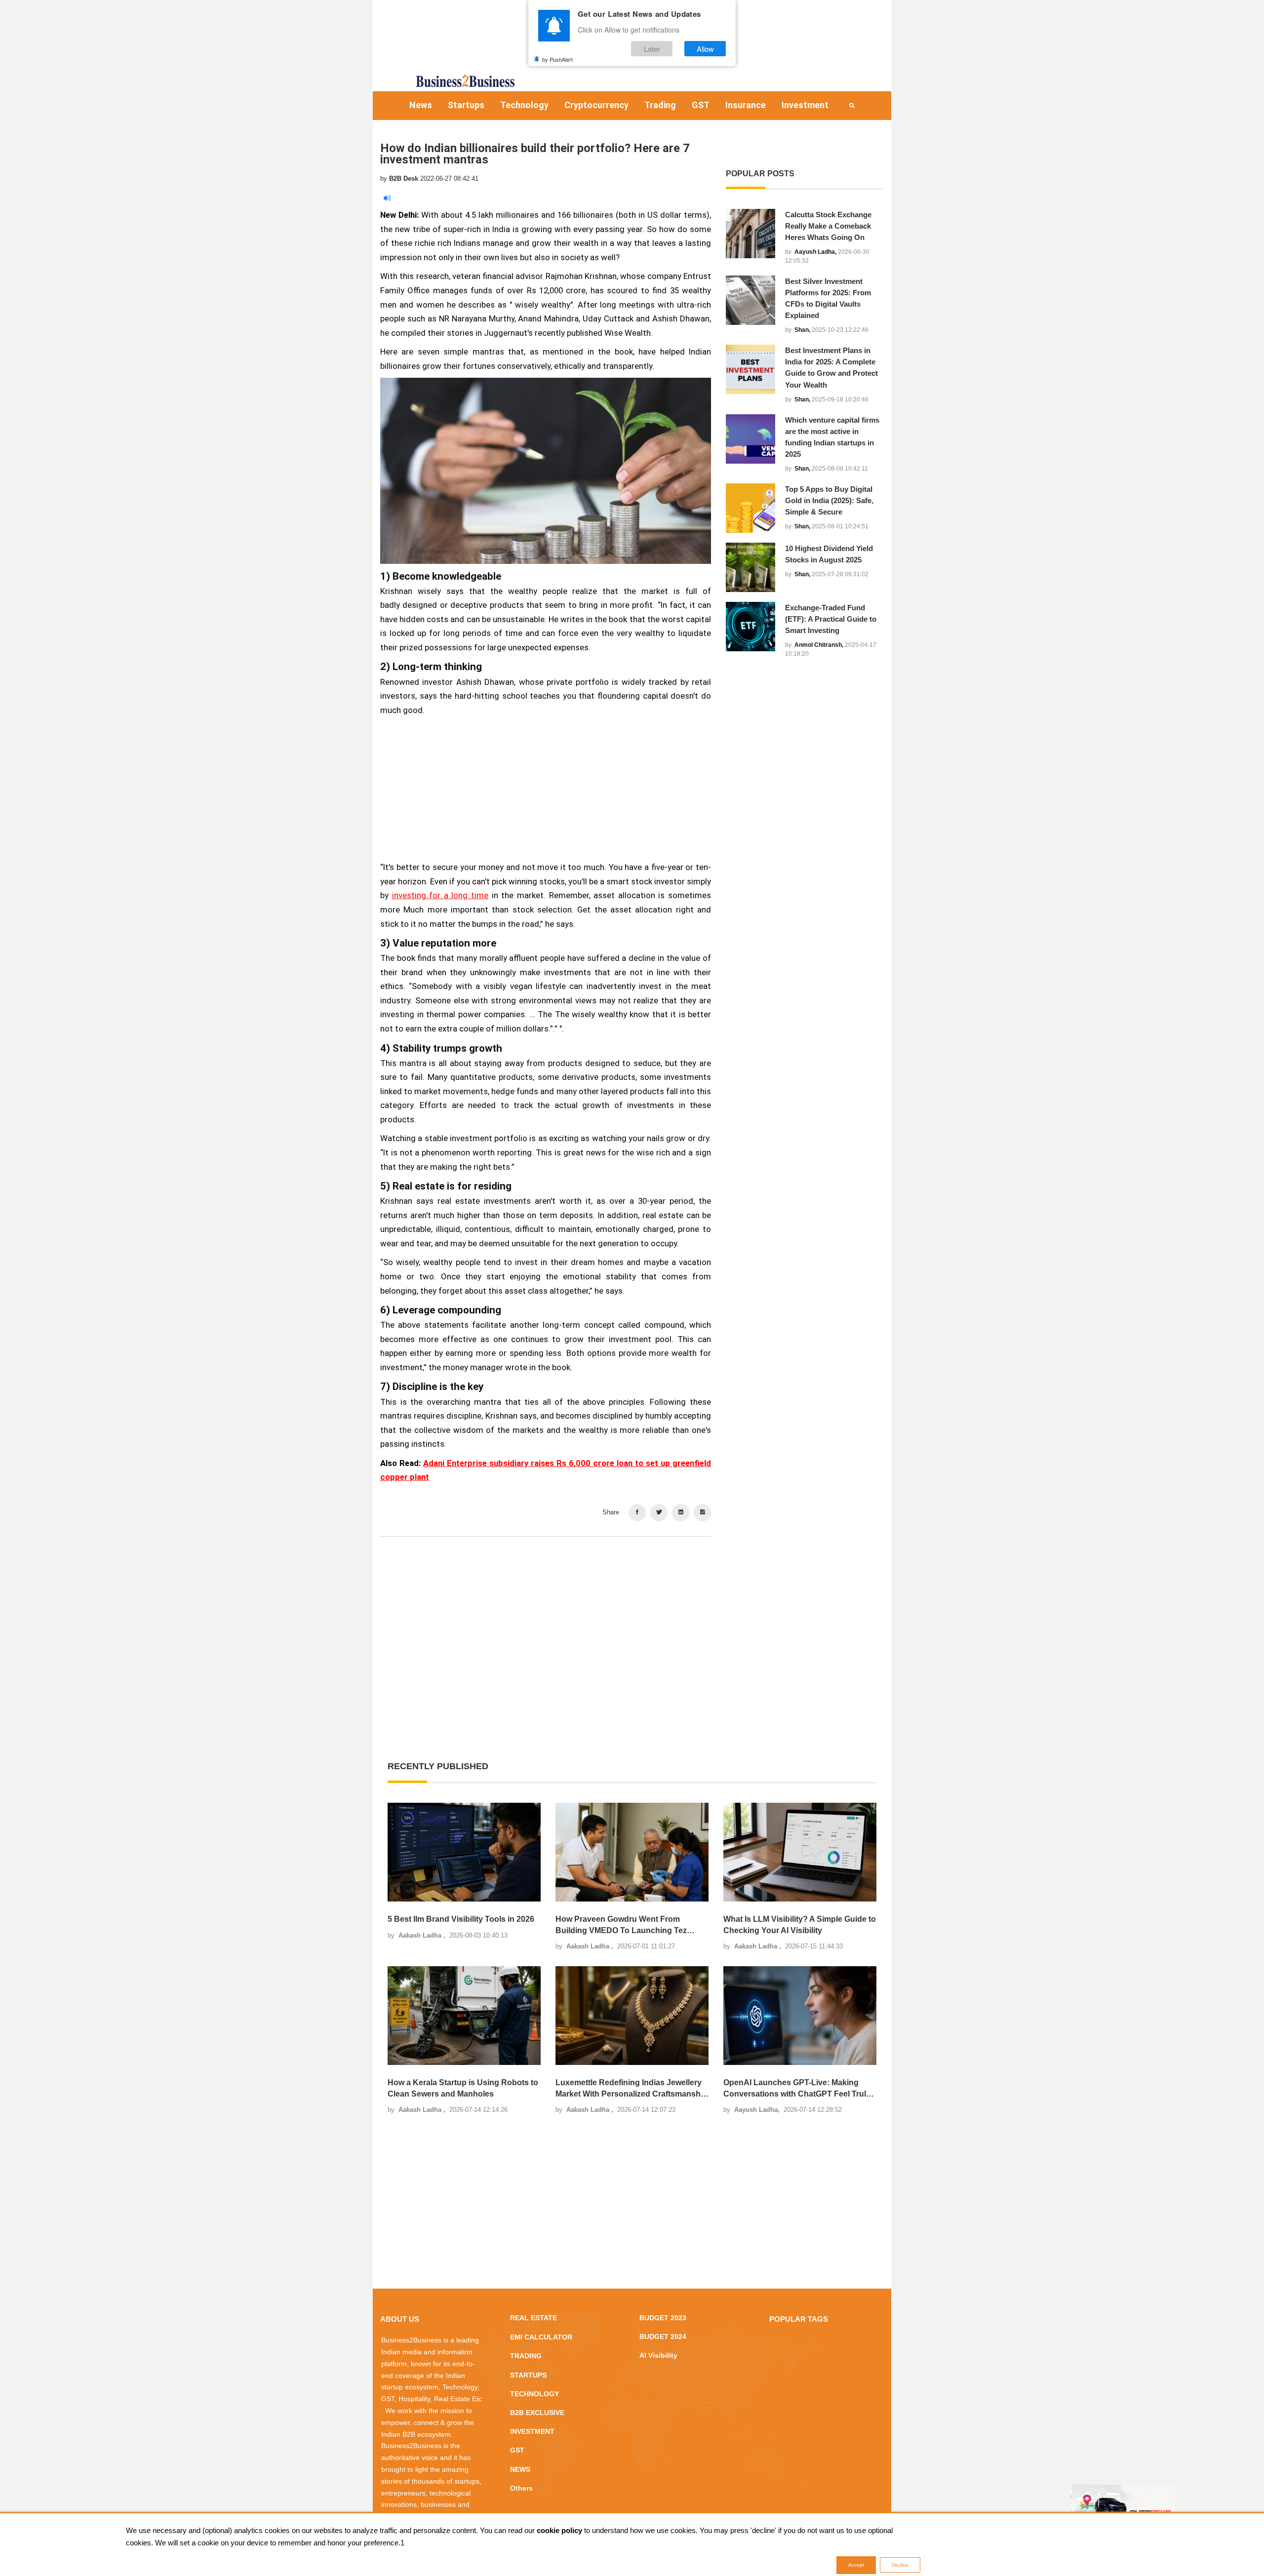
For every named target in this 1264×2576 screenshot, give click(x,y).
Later (652, 49)
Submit (601, 1347)
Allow (705, 49)
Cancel (663, 1347)
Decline (900, 2565)
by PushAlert (557, 59)
